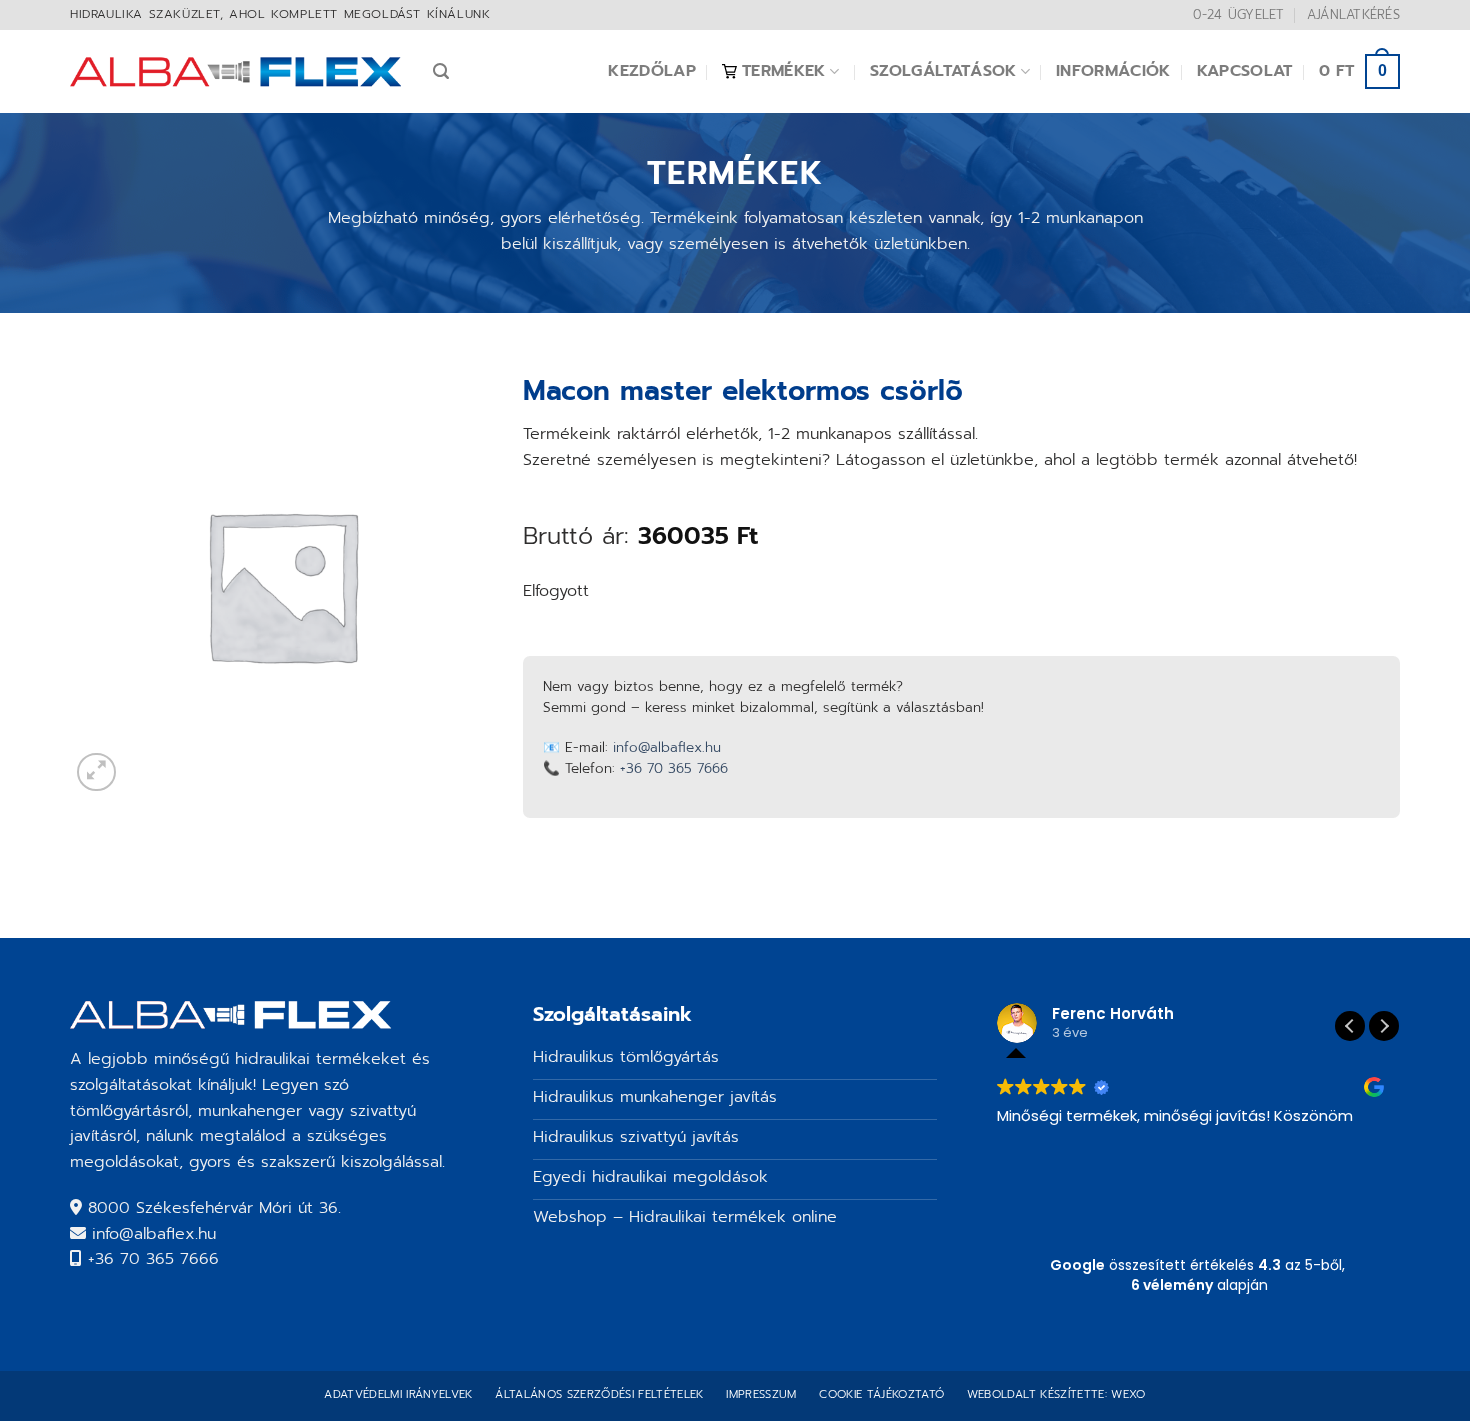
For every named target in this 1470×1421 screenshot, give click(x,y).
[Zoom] (96, 772)
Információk (1113, 71)
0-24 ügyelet (1238, 14)
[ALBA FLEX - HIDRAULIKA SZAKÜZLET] (236, 71)
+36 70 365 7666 (674, 768)
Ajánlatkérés (1353, 14)
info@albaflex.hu (667, 747)
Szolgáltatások (943, 71)
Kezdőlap (652, 71)
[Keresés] (441, 71)
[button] (1384, 1026)
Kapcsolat (1245, 71)
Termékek (784, 71)
